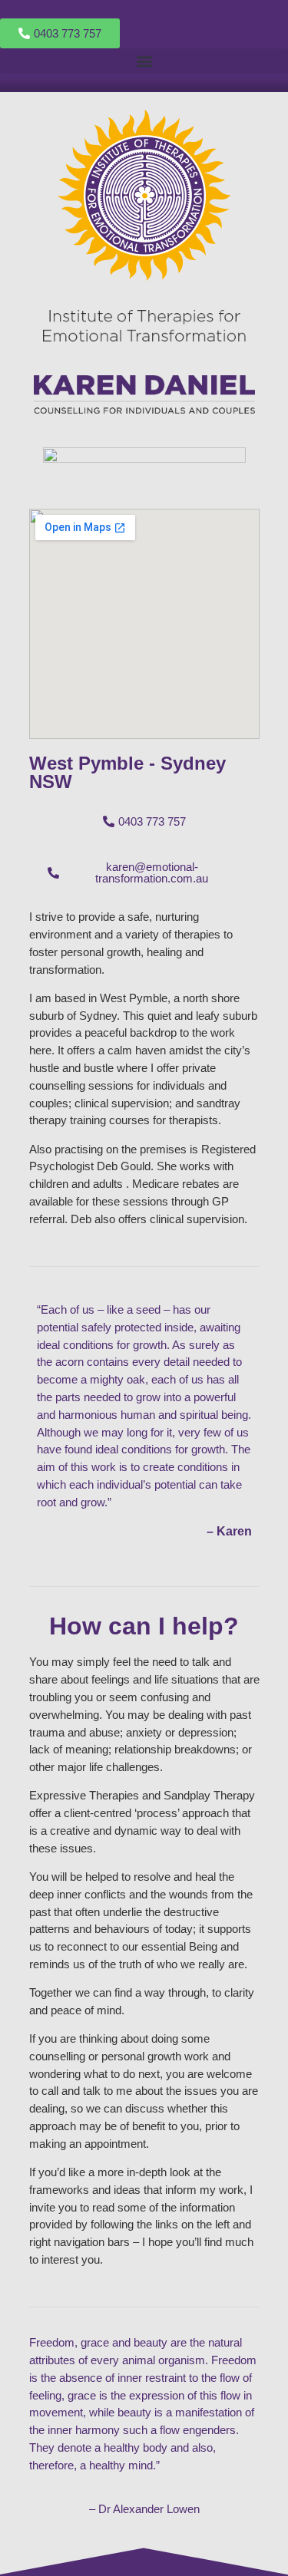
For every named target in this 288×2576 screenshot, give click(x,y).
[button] (144, 61)
